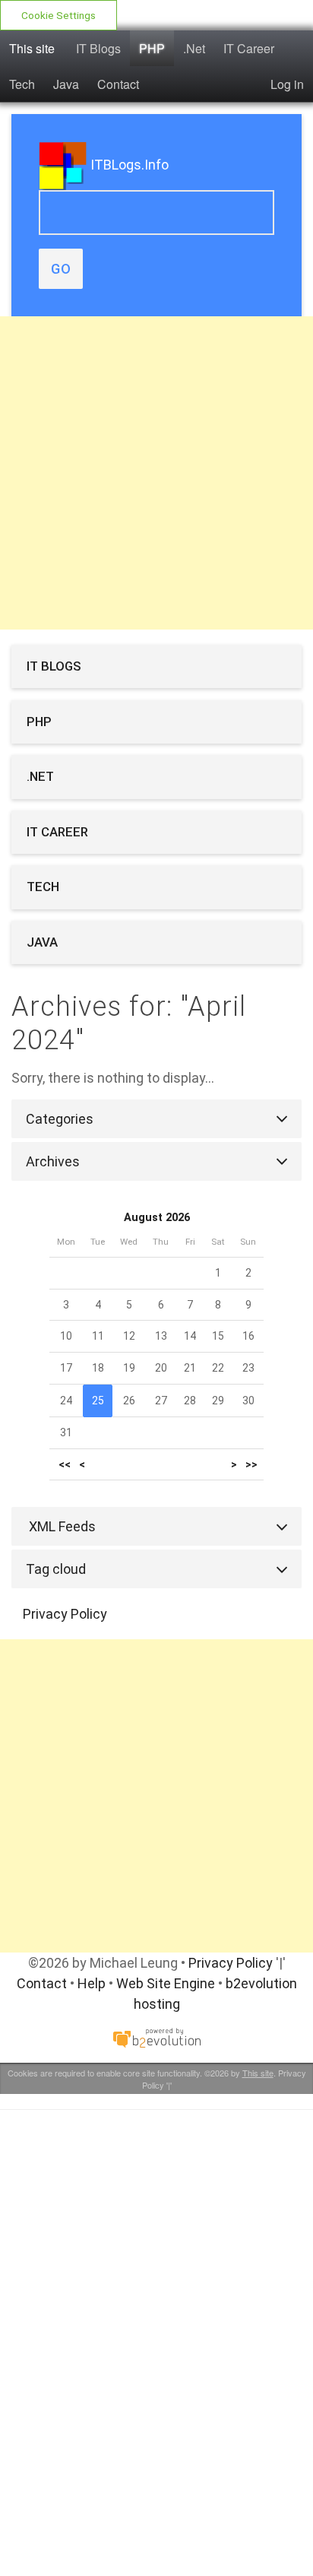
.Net (194, 48)
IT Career (249, 48)
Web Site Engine (166, 1983)
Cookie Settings (58, 15)
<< (65, 1465)
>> (251, 1465)
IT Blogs (98, 48)
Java (66, 84)
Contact (118, 84)
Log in (287, 84)
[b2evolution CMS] (156, 2037)
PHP (152, 48)
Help (92, 1983)
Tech (22, 84)
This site (32, 48)
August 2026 (157, 1218)
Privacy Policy (65, 1614)
